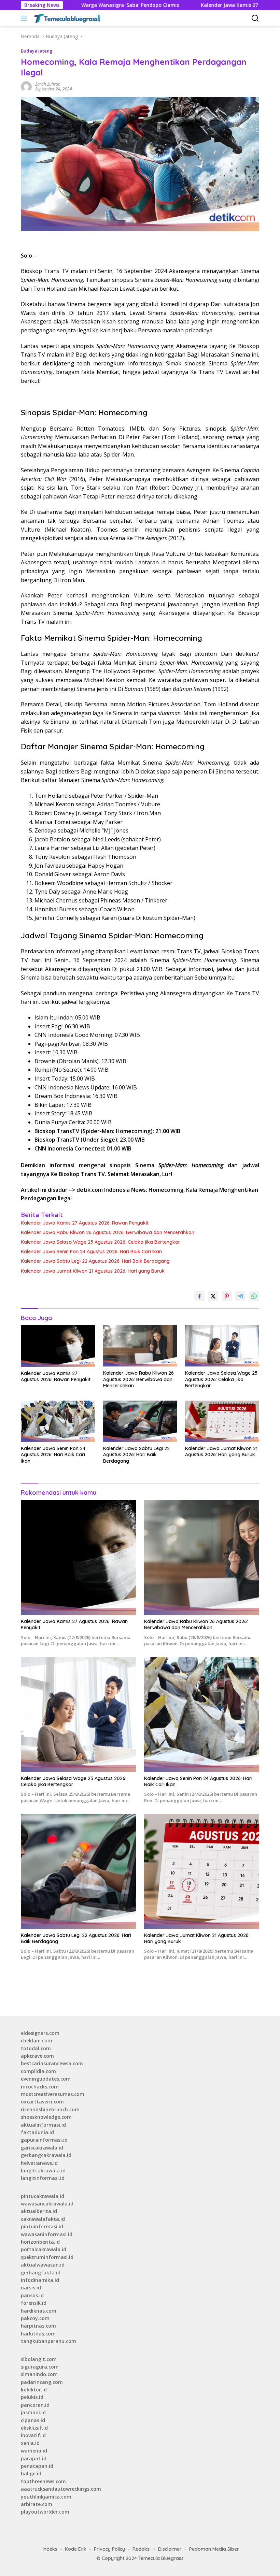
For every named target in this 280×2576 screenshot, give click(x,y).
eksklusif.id (34, 2428)
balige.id (31, 2473)
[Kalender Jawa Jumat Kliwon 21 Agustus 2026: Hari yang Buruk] (222, 1421)
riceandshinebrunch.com (50, 2109)
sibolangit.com (39, 2359)
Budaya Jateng (37, 51)
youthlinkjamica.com (46, 2497)
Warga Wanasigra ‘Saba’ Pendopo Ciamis (71, 5)
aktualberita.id (39, 2211)
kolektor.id (34, 2390)
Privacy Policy (109, 2549)
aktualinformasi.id (43, 2125)
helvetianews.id (39, 2163)
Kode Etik (76, 2549)
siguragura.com (40, 2367)
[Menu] (25, 18)
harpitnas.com (38, 2326)
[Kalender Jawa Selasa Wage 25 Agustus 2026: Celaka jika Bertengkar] (222, 1346)
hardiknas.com (39, 2311)
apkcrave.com (37, 2056)
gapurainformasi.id (44, 2140)
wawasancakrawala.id (47, 2204)
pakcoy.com (35, 2318)
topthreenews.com (43, 2481)
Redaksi (142, 2549)
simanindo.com (39, 2374)
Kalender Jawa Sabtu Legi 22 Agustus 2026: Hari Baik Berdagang (95, 1261)
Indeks (50, 2549)
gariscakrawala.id (42, 2148)
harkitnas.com (38, 2334)
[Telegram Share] (240, 1296)
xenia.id (30, 2443)
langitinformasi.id (43, 2178)
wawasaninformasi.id (47, 2234)
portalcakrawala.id (44, 2249)
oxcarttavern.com (42, 2102)
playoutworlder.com (45, 2512)
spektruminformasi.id (47, 2257)
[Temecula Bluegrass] (66, 18)
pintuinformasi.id (42, 2226)
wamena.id (34, 2451)
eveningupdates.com (46, 2079)
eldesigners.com (40, 2033)
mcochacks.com (40, 2087)
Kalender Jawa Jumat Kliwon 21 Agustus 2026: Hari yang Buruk (93, 1271)
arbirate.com (37, 2504)
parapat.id (34, 2458)
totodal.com (36, 2048)
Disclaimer (170, 2549)
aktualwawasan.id (43, 2265)
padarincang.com (42, 2382)
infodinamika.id (40, 2280)
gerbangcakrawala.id (46, 2155)
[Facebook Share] (199, 1296)
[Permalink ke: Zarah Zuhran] (26, 86)
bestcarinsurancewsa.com (52, 2063)
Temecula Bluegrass (161, 2558)
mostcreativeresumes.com (53, 2094)
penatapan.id (37, 2466)
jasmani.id (33, 2412)
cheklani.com (37, 2040)
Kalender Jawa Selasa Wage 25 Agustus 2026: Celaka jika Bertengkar (101, 1242)
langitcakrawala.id (43, 2170)
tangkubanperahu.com (48, 2341)
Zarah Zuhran (48, 84)
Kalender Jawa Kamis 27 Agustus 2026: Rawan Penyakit (208, 5)
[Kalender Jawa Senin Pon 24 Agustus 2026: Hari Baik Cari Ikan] (58, 1421)
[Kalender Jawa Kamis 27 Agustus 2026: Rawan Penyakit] (58, 1346)
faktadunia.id (37, 2132)
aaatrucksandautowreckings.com (61, 2489)
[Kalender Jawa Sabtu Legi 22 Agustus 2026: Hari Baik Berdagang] (140, 1421)
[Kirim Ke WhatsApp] (254, 1296)
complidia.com (38, 2071)
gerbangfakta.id (41, 2273)
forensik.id (34, 2303)
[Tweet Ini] (213, 1296)
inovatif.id (33, 2435)
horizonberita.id (40, 2242)
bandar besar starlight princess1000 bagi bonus (78, 1995)
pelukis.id (32, 2397)
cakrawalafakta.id (43, 2219)
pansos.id (32, 2295)
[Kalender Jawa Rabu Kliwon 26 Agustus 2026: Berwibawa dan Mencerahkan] (140, 1346)
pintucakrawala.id (43, 2196)
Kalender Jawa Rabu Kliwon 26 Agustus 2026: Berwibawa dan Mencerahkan (108, 1232)
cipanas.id (33, 2420)
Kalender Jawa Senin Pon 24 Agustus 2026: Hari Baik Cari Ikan (91, 1251)
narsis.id (31, 2288)
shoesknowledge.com (46, 2117)
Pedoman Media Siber (214, 2549)
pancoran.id (35, 2405)
